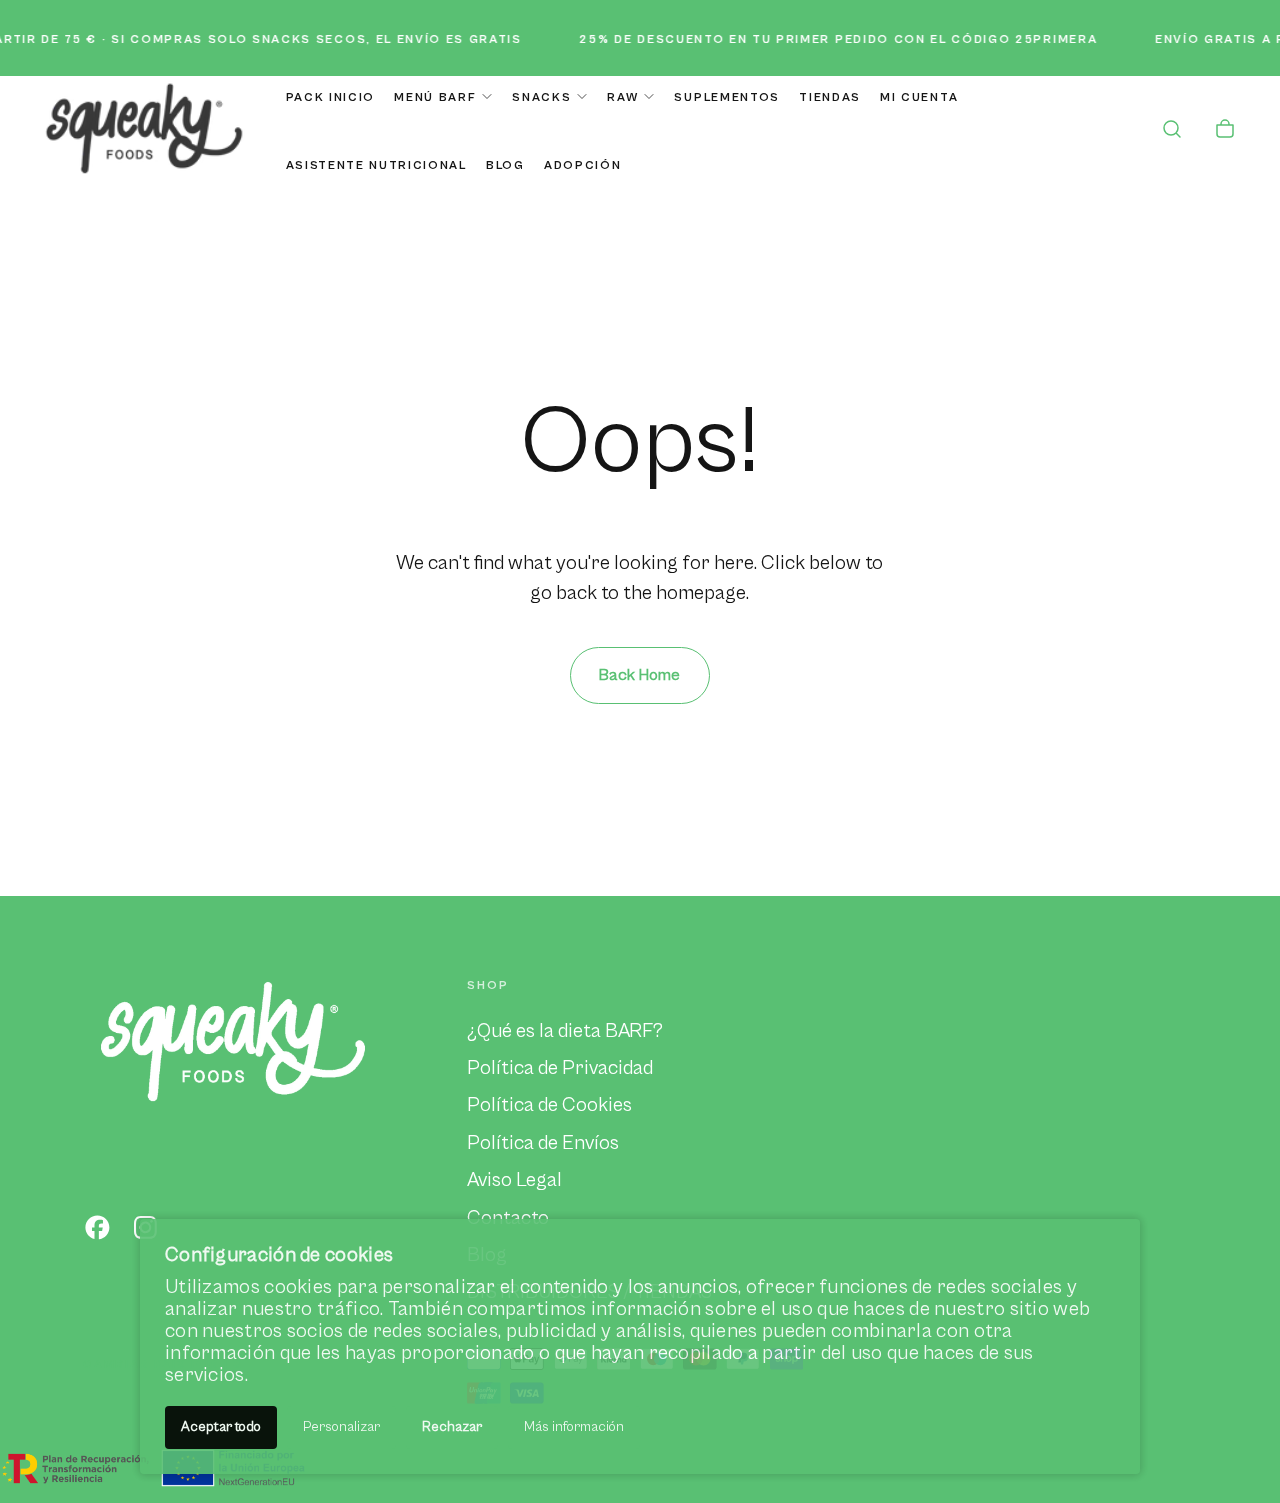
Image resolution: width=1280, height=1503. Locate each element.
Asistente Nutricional (376, 165)
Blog (505, 165)
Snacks (541, 97)
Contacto (508, 1218)
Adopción (582, 165)
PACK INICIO (330, 97)
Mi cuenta (919, 97)
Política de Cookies (549, 1105)
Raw (622, 97)
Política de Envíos (543, 1143)
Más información (574, 1427)
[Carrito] (1225, 131)
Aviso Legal (514, 1180)
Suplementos (726, 97)
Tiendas (830, 97)
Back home (639, 675)
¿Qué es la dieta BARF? (565, 1031)
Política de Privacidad (560, 1068)
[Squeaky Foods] (233, 1040)
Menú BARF (435, 97)
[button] (1172, 131)
